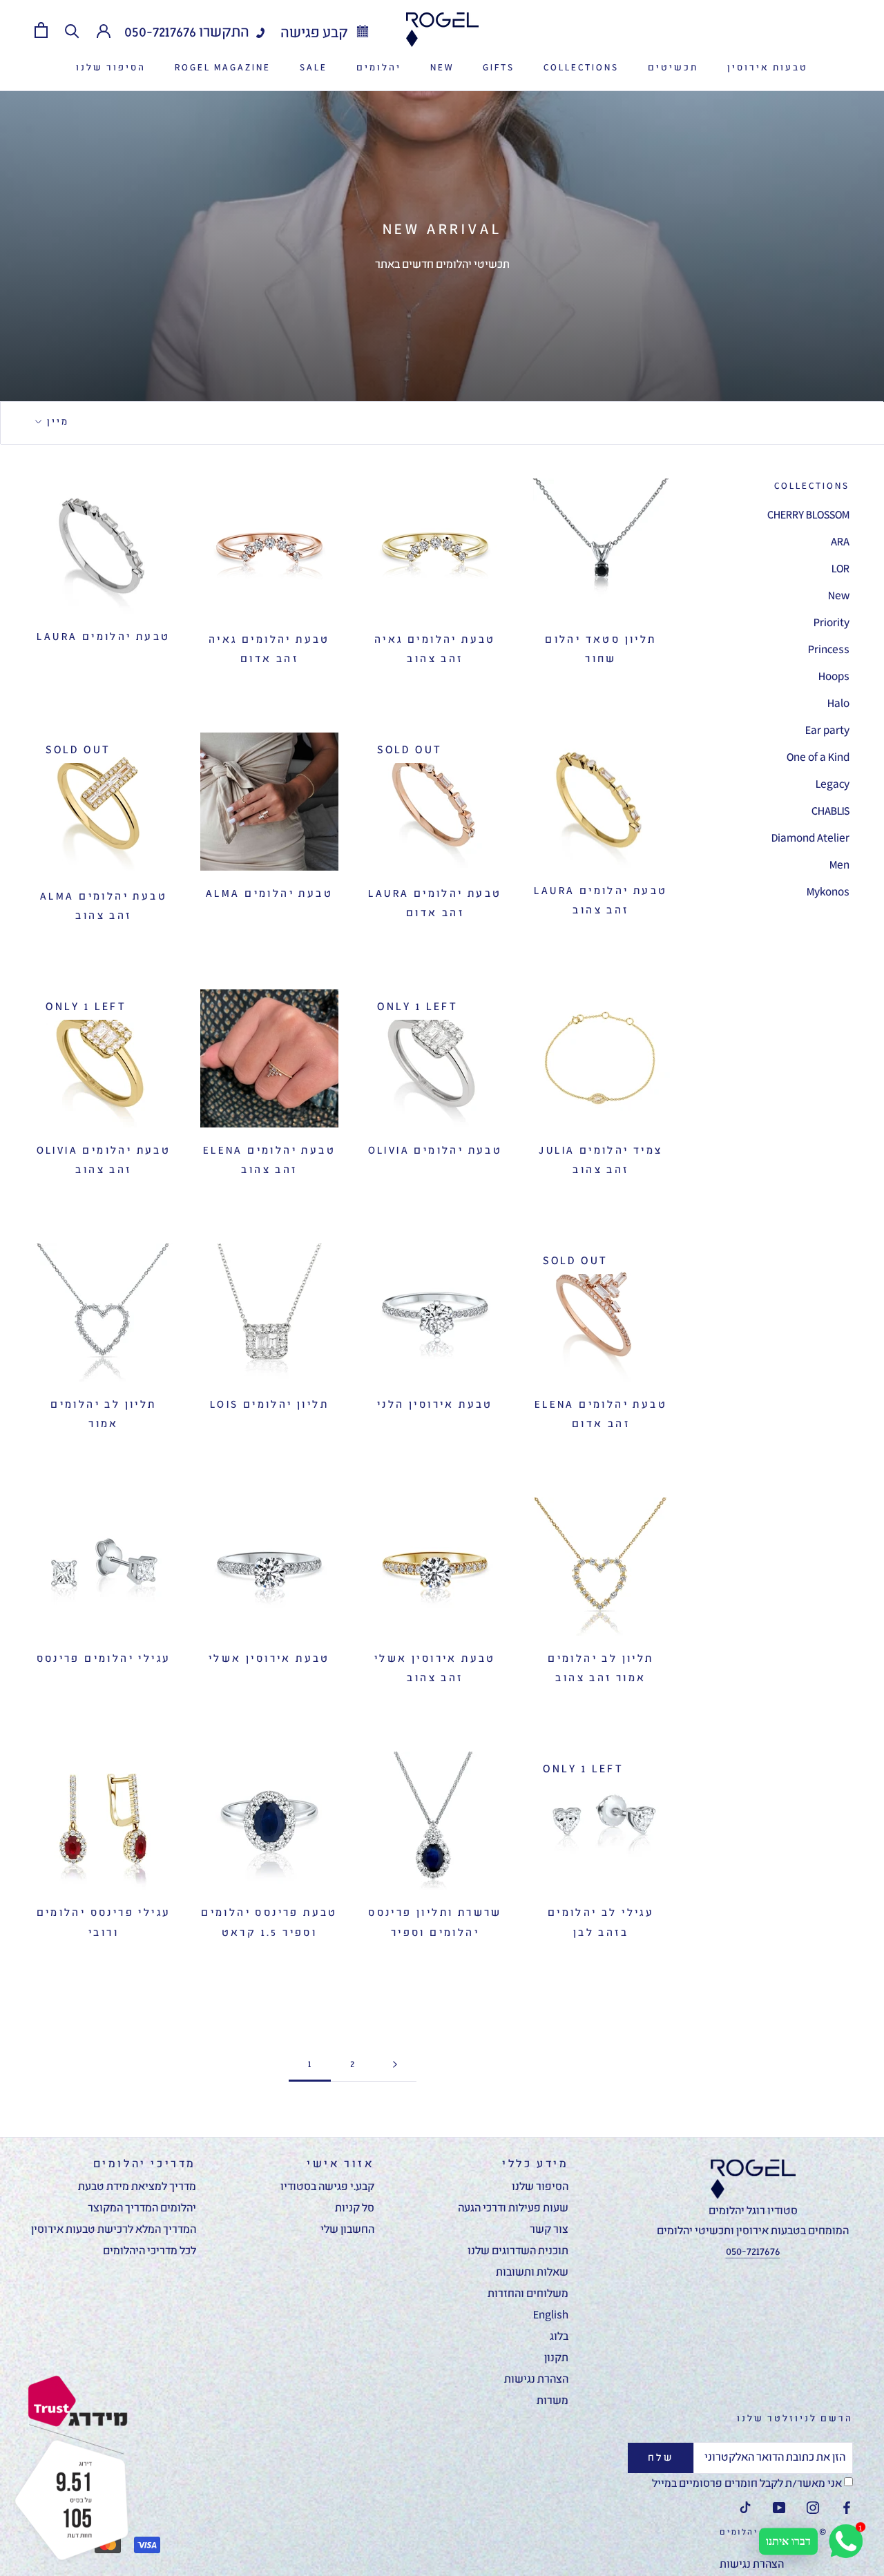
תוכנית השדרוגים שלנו (518, 2251)
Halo (838, 704)
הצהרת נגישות (536, 2380)
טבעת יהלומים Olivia (435, 1151)
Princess (829, 650)
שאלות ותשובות (532, 2273)
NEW (442, 68)
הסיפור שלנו (111, 68)
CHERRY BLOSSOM (808, 516)
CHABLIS (830, 812)
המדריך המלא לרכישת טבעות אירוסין (114, 2230)
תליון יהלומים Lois (269, 1405)
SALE (314, 68)
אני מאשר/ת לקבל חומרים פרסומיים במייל (748, 2484)
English (551, 2316)
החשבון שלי (347, 2230)
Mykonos (828, 893)
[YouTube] (779, 2509)
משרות (552, 2401)
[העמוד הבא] (395, 2065)
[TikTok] (745, 2509)
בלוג (559, 2337)
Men (839, 866)
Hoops (834, 677)
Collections (581, 68)
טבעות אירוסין (768, 68)
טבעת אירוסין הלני (435, 1405)
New (839, 597)
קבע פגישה (316, 33)
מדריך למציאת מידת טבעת (137, 2187)
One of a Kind (818, 758)
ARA (840, 543)
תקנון (556, 2359)
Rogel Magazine (223, 68)
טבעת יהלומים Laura (103, 637)
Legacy (833, 785)
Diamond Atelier (810, 839)
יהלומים (379, 68)
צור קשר (549, 2230)
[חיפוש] (72, 30)
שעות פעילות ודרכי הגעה (513, 2209)
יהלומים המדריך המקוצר (142, 2209)
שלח (661, 2458)
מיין (56, 422)
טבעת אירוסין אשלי (269, 1659)
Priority (832, 623)
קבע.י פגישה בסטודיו (327, 2187)
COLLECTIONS (812, 486)
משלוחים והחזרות (528, 2294)
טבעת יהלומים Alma (269, 894)
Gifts (499, 68)
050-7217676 (160, 33)
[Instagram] (813, 2509)
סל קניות (355, 2209)
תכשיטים (673, 68)
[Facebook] (847, 2509)
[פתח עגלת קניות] (41, 30)
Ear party (827, 731)
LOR (840, 570)
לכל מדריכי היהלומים (150, 2251)
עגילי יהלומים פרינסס (104, 1659)
